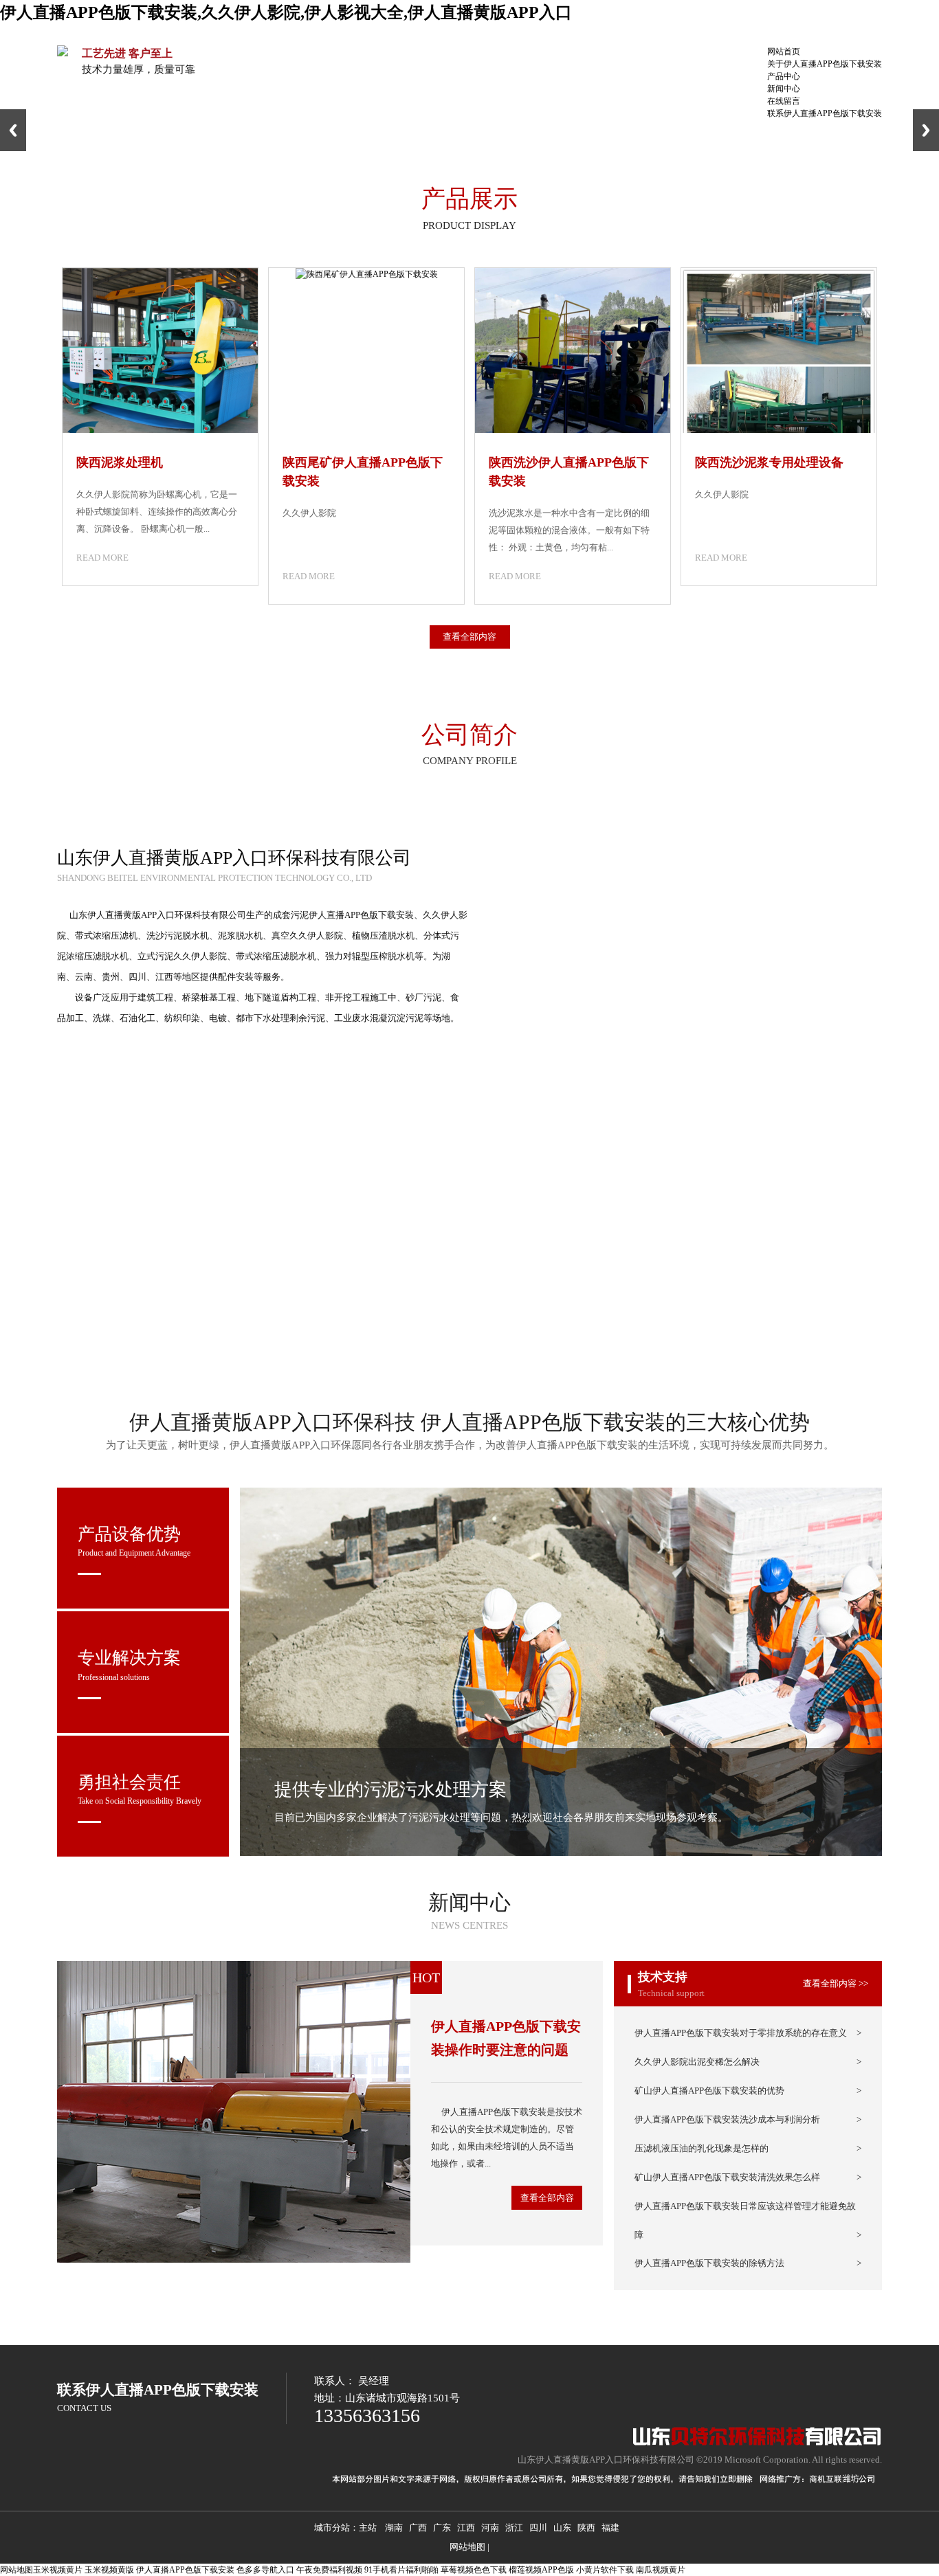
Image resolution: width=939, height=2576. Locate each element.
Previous (13, 130)
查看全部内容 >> (836, 1983)
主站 (368, 2528)
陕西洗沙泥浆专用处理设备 (769, 462)
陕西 (586, 2528)
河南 (490, 2528)
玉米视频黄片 (58, 2570)
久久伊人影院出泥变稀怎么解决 (697, 2062)
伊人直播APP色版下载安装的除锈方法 (709, 2263)
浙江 (514, 2528)
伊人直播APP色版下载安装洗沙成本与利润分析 (727, 2119)
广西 (418, 2528)
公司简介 (469, 735)
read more (102, 558)
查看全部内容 (469, 637)
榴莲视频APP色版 (541, 2570)
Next (926, 130)
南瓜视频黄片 (661, 2570)
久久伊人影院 (309, 513)
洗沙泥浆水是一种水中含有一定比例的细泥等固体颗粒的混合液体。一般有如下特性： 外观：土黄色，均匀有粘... (569, 530)
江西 (466, 2528)
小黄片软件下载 (605, 2570)
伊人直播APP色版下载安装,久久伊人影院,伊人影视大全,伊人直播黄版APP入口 (286, 12)
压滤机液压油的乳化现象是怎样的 (702, 2148)
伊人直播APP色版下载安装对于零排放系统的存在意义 (741, 2033)
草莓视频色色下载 (474, 2570)
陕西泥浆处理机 (120, 462)
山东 (562, 2528)
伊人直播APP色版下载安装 (185, 2570)
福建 (610, 2528)
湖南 (394, 2528)
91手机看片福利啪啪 (401, 2570)
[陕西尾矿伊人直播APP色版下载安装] (367, 274)
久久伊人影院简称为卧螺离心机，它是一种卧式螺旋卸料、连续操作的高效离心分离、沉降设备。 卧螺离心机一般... (157, 512)
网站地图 (467, 2547)
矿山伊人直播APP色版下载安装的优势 (709, 2091)
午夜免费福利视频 (329, 2570)
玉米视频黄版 (109, 2570)
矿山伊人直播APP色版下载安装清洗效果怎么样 (727, 2177)
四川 (538, 2528)
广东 (442, 2528)
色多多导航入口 (265, 2570)
